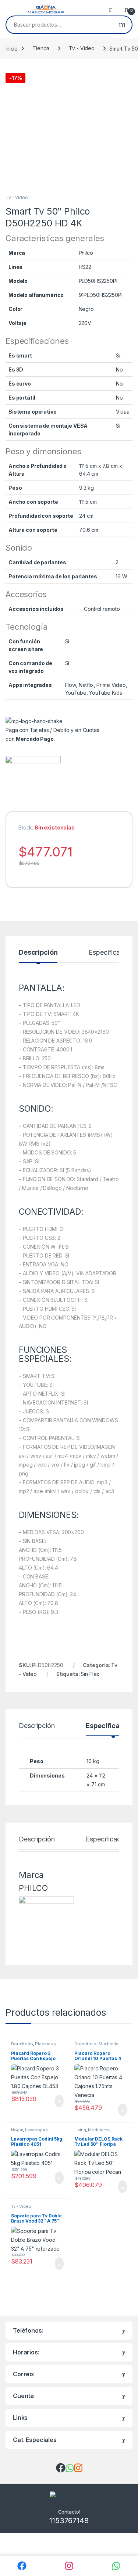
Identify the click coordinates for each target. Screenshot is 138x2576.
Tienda (41, 48)
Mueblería (109, 2044)
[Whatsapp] (116, 2566)
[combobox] (60, 25)
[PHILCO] (33, 784)
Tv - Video (82, 48)
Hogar (17, 2130)
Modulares (99, 2130)
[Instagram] (69, 2566)
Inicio (12, 48)
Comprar (53, 2101)
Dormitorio (22, 2044)
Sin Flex (90, 1674)
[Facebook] (22, 2566)
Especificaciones (111, 1839)
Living (80, 2130)
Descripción (38, 953)
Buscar (122, 25)
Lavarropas (36, 2130)
